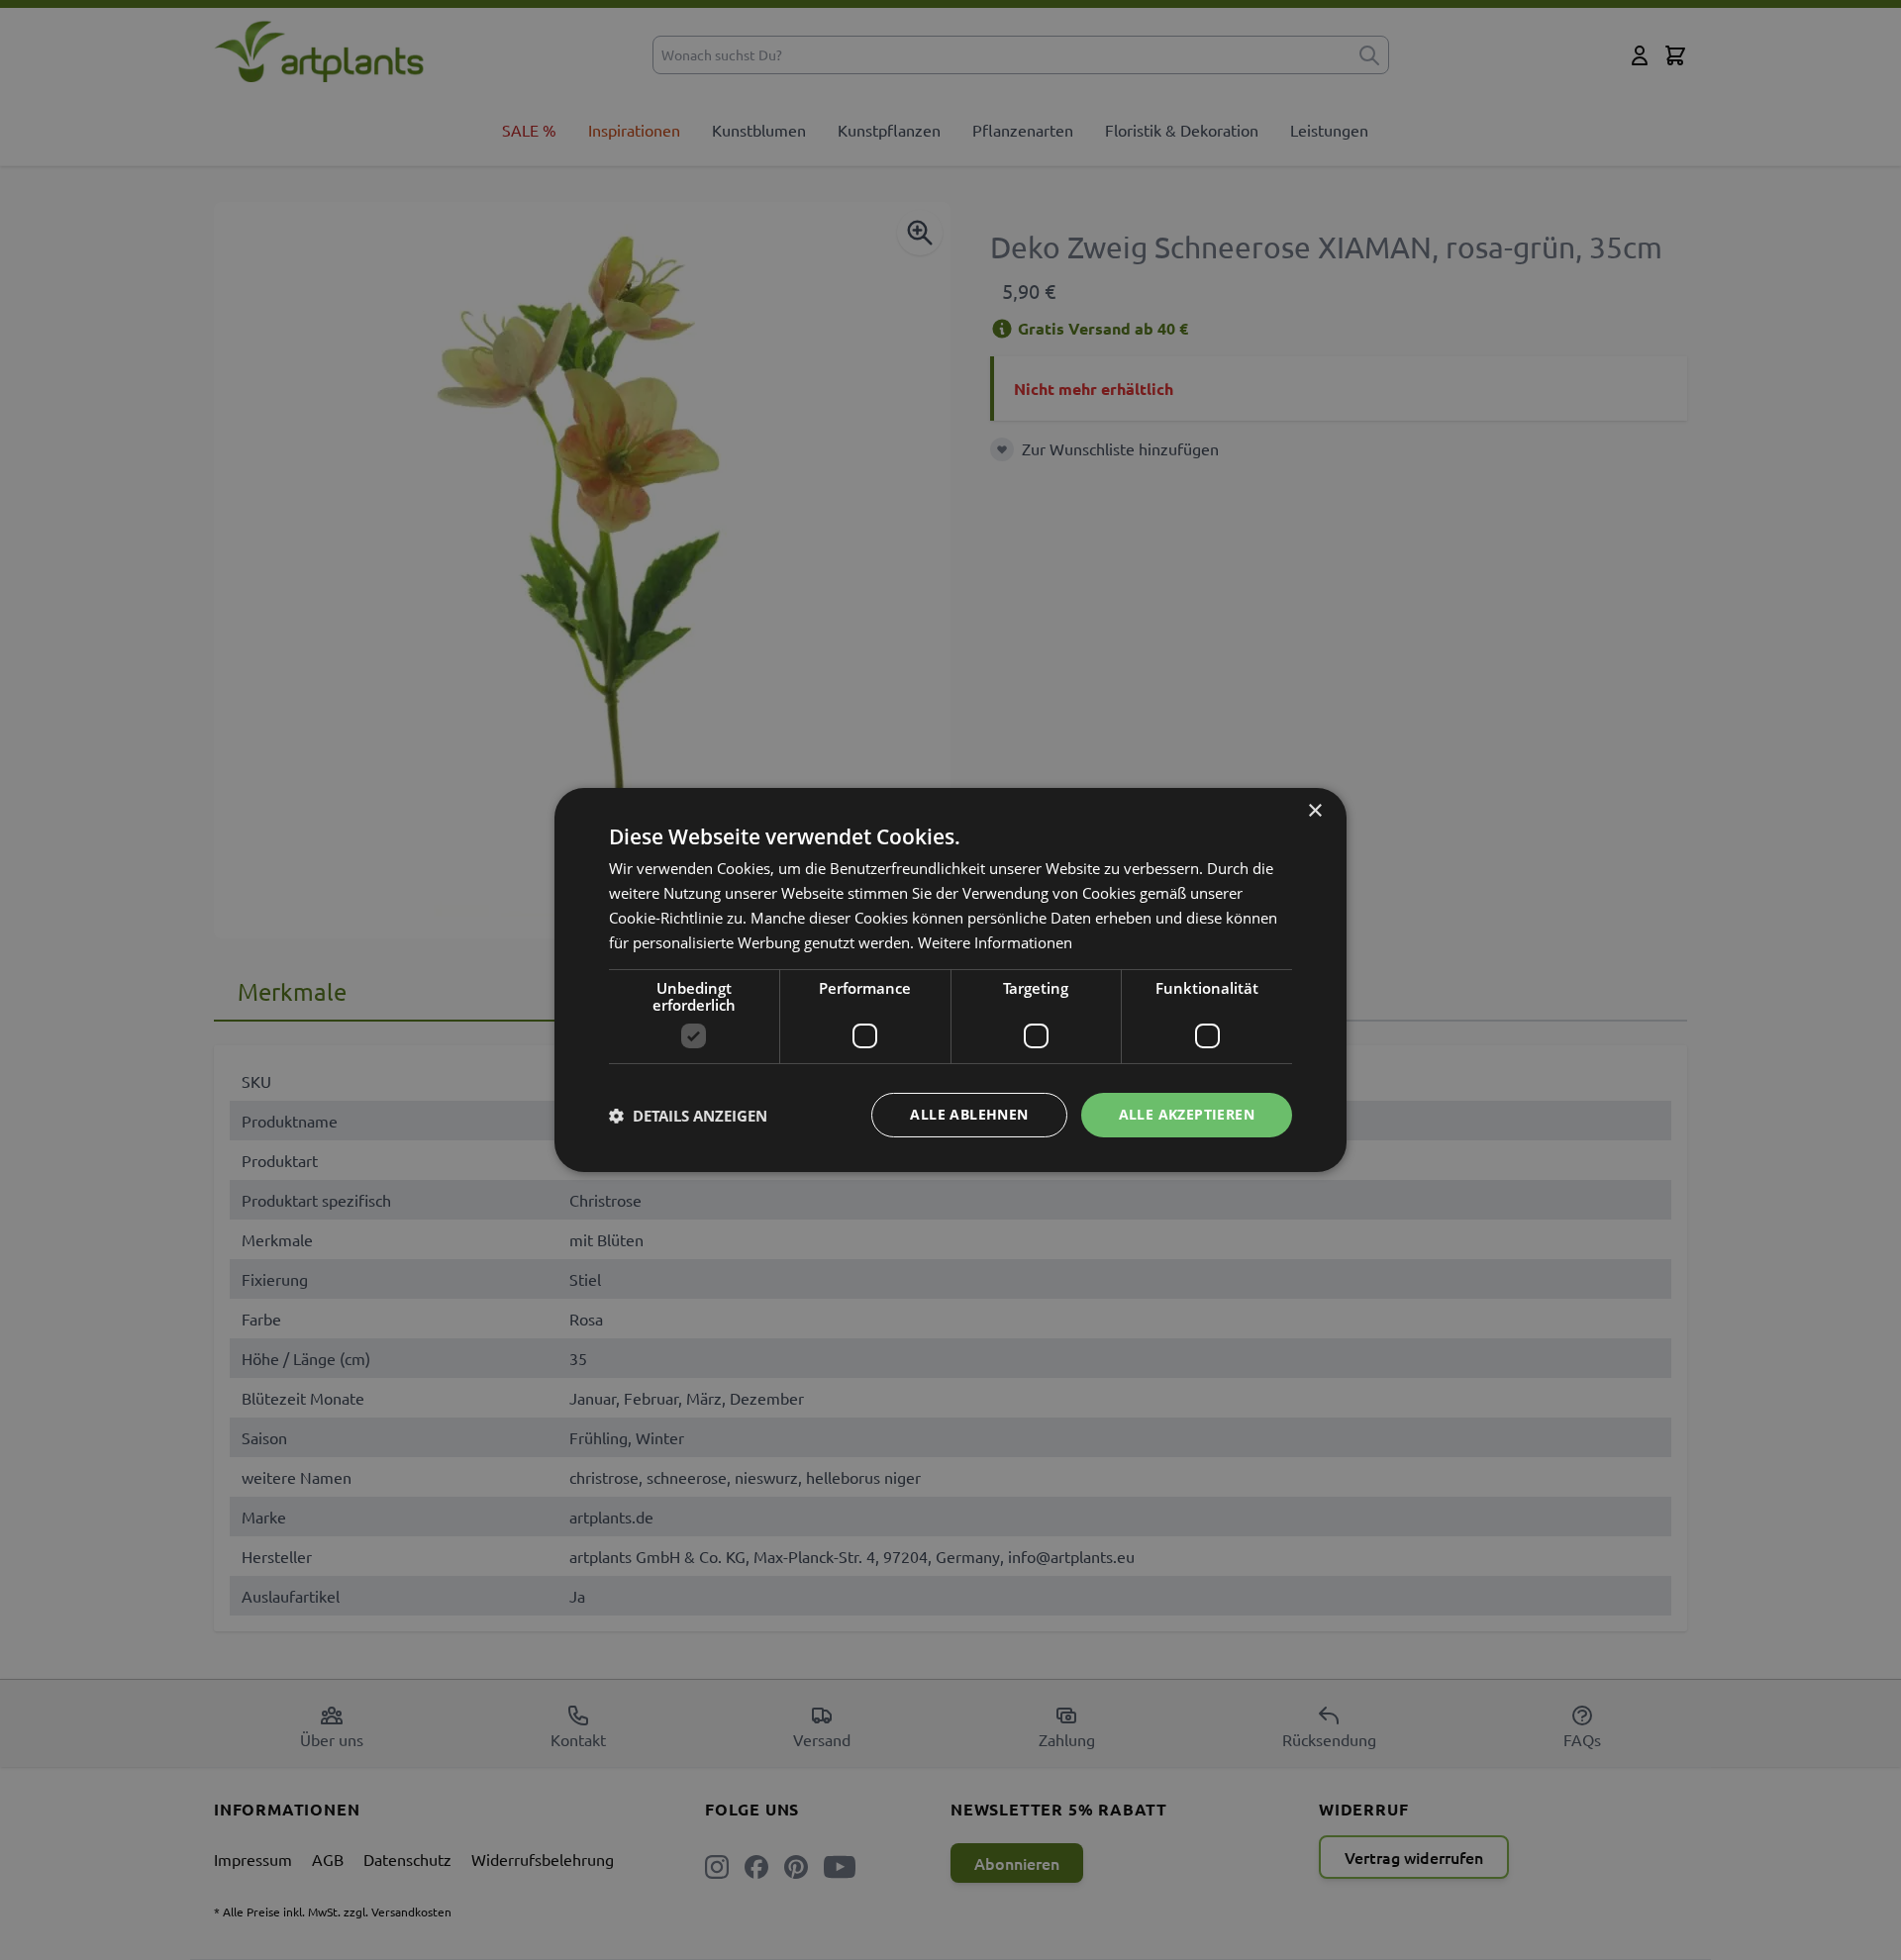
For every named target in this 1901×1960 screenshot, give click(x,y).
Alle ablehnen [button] (969, 1114)
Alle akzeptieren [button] (1187, 1114)
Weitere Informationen (995, 942)
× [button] (1314, 811)
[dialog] (950, 980)
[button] (688, 1116)
